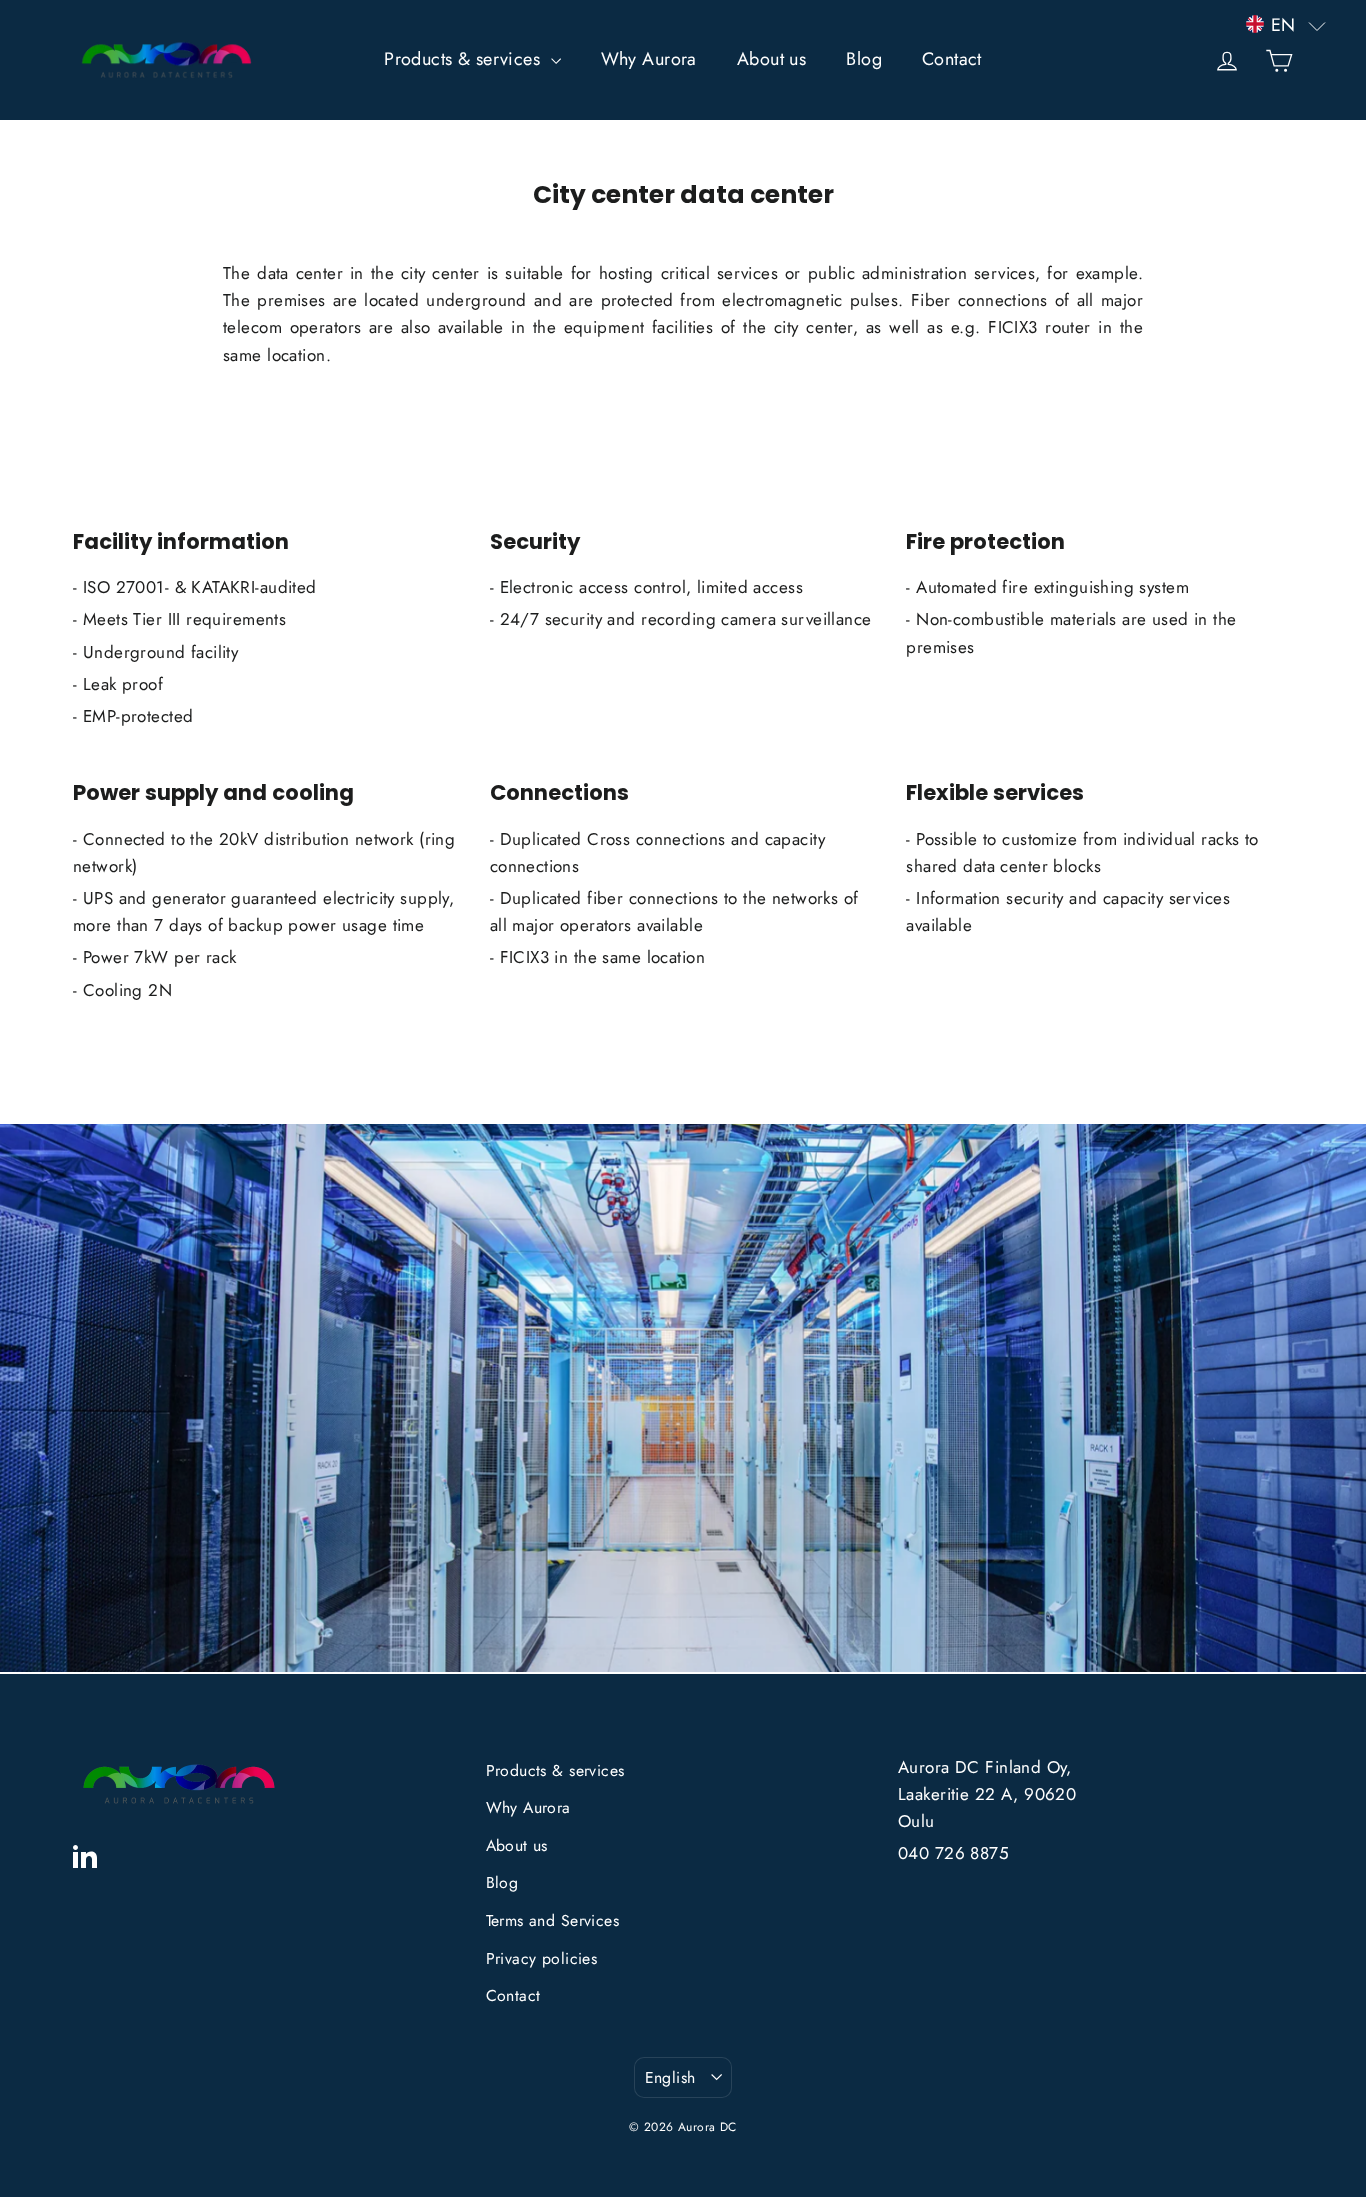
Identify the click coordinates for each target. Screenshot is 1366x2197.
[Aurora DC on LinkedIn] (85, 1853)
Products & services (465, 59)
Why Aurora (649, 59)
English (670, 2077)
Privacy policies (542, 1958)
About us (771, 59)
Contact (952, 59)
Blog (864, 59)
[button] (1286, 25)
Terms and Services (553, 1920)
